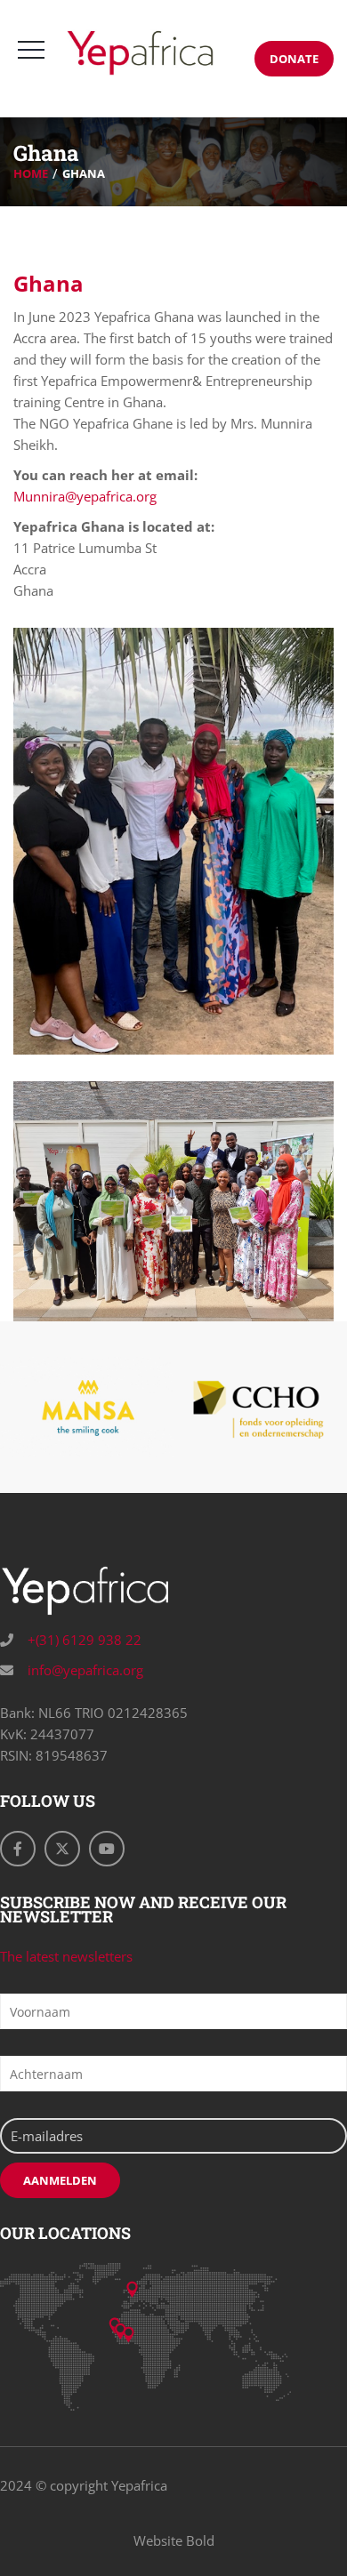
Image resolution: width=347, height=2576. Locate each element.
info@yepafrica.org (84, 1670)
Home (31, 173)
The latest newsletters (66, 1956)
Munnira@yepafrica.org (85, 496)
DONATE (294, 59)
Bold (200, 2540)
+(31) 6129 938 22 (83, 1640)
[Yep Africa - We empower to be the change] (140, 52)
